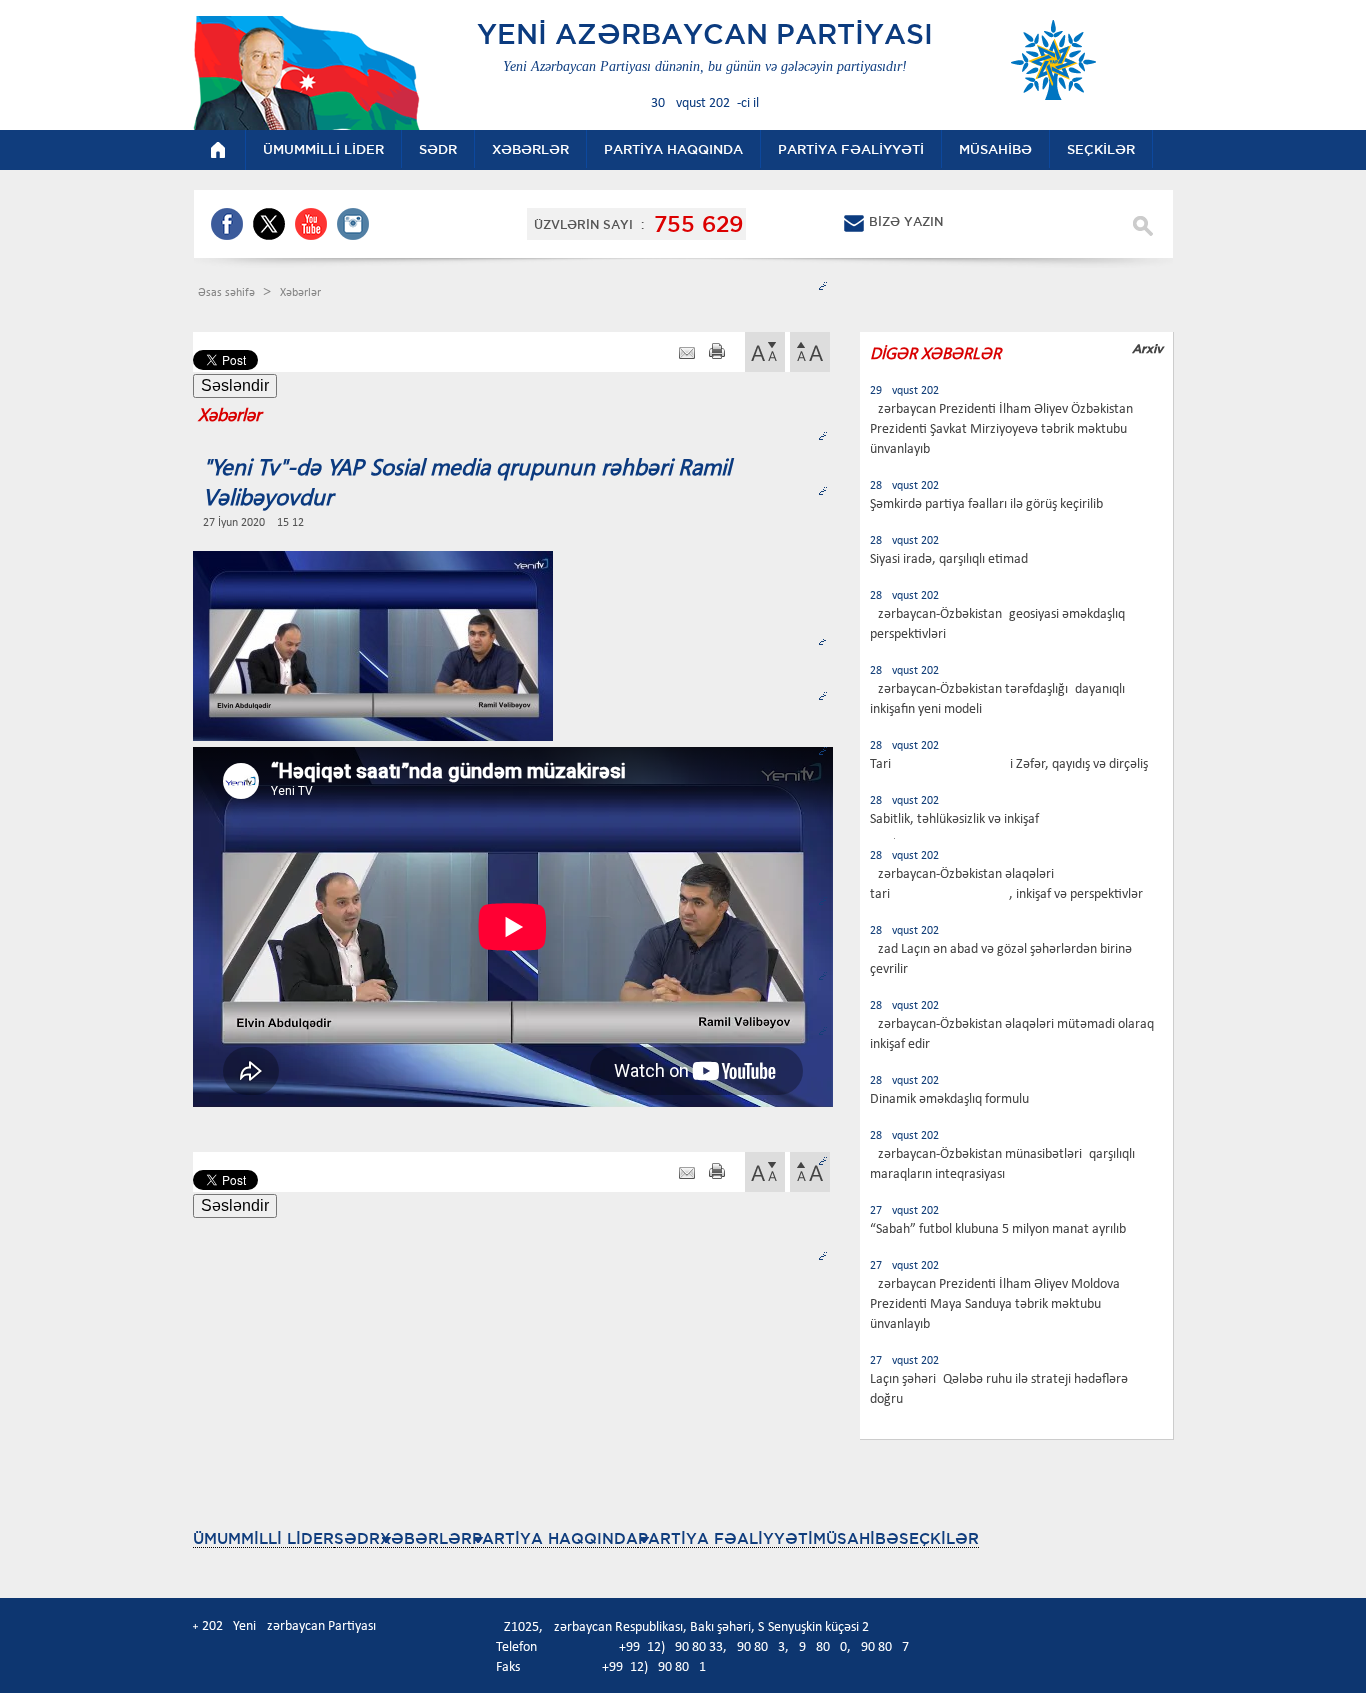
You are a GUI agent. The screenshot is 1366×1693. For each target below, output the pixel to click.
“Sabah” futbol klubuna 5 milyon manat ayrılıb (998, 1229)
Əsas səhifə (228, 293)
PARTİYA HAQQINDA (555, 1538)
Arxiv (1147, 348)
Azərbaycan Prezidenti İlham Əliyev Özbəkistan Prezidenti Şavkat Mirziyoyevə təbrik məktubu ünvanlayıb (1001, 429)
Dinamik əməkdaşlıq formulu (949, 1099)
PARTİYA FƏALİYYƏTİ (725, 1538)
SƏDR (357, 1538)
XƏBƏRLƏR (426, 1538)
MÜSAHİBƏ (856, 1538)
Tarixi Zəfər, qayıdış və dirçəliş (1009, 764)
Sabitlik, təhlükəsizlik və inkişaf (954, 819)
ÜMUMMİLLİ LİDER (263, 1538)
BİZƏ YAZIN (906, 221)
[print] (717, 353)
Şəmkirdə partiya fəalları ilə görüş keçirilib (986, 504)
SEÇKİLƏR (939, 1538)
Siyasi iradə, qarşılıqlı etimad (949, 559)
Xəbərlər (300, 293)
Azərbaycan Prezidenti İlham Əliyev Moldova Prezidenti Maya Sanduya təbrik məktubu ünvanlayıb (995, 1304)
